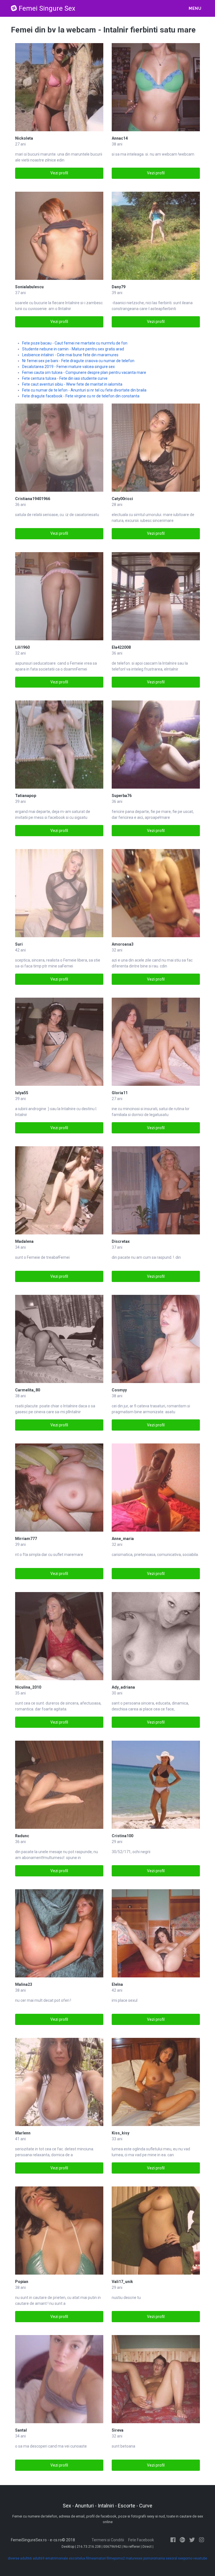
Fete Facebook (141, 2540)
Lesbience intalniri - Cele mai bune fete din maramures (70, 355)
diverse (14, 2558)
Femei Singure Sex (47, 8)
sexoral (171, 2558)
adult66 (26, 2558)
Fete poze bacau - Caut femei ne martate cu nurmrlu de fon (75, 343)
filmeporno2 (116, 2558)
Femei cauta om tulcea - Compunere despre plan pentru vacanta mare (84, 372)
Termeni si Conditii (108, 2540)
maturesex (134, 2558)
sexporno (185, 2558)
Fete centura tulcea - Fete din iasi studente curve (65, 378)
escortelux (77, 2558)
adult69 (39, 2558)
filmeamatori (96, 2558)
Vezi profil (59, 173)
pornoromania (154, 2558)
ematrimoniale (57, 2558)
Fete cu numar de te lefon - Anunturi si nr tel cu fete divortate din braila (84, 390)
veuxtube (200, 2558)
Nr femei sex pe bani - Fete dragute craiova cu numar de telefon (78, 361)
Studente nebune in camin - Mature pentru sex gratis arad (73, 349)
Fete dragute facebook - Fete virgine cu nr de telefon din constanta (81, 396)
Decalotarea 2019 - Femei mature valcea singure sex (68, 367)
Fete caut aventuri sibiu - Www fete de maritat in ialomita (72, 384)
